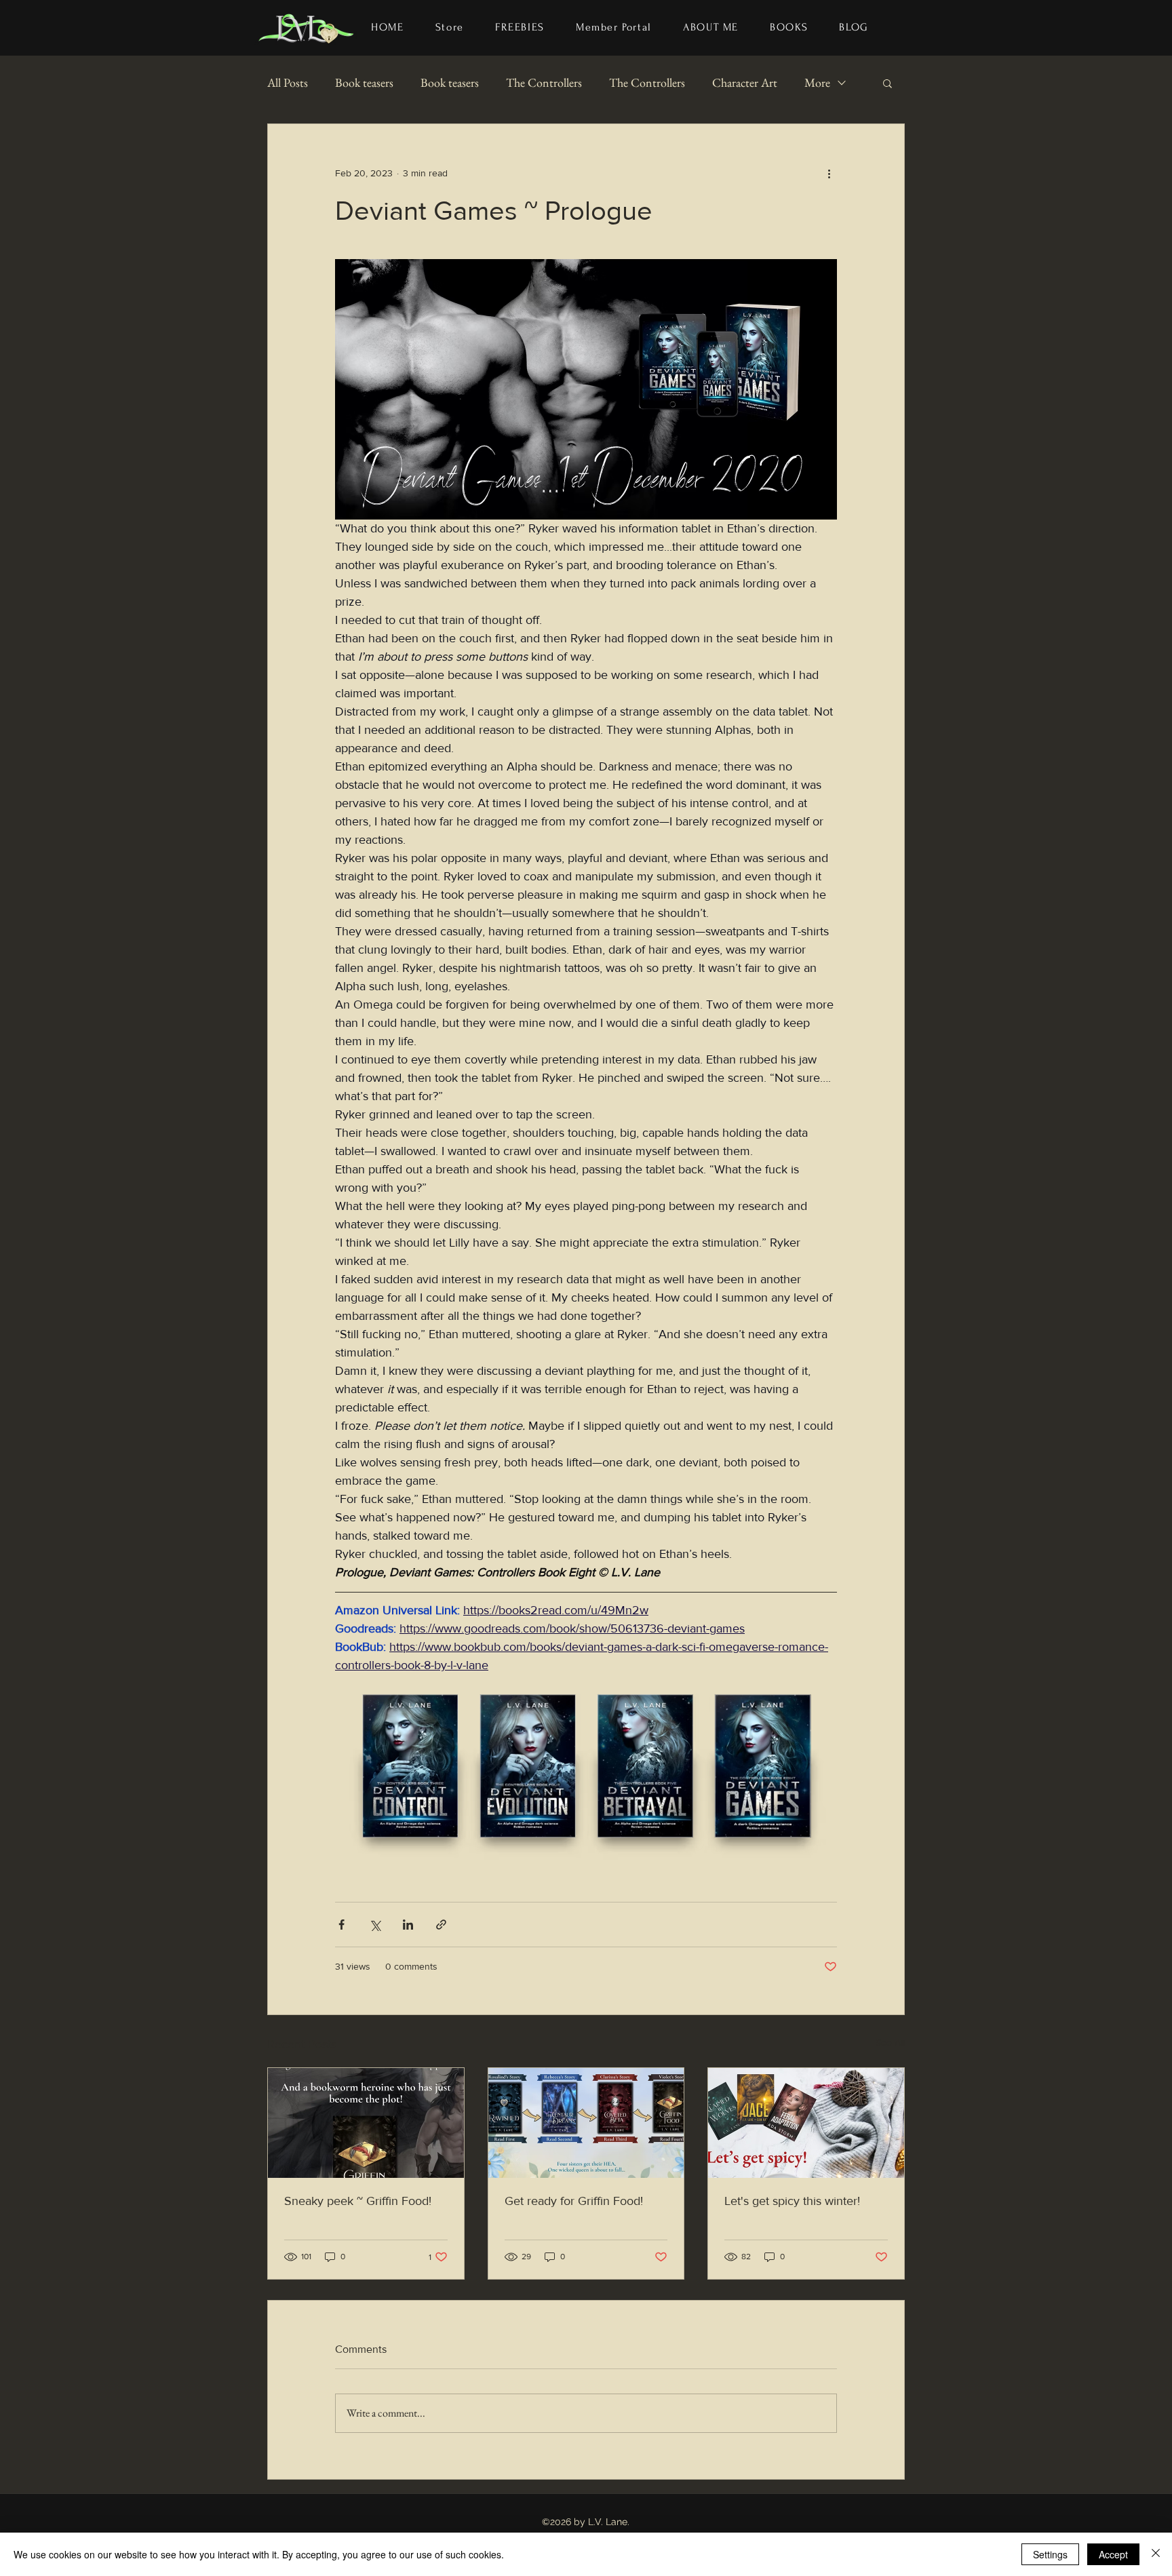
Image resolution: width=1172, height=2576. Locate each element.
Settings (1050, 2554)
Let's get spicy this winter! (792, 2201)
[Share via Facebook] (341, 1925)
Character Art (745, 82)
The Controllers (544, 82)
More (817, 82)
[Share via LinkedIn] (408, 1925)
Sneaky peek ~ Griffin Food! (358, 2201)
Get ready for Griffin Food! (574, 2201)
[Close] (1156, 2554)
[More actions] (829, 173)
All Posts (288, 82)
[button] (789, 28)
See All (890, 2042)
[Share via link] (441, 1925)
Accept (1113, 2554)
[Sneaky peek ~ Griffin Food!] (366, 2123)
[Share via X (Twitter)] (375, 1925)
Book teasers (364, 82)
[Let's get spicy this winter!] (806, 2123)
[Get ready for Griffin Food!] (586, 2123)
